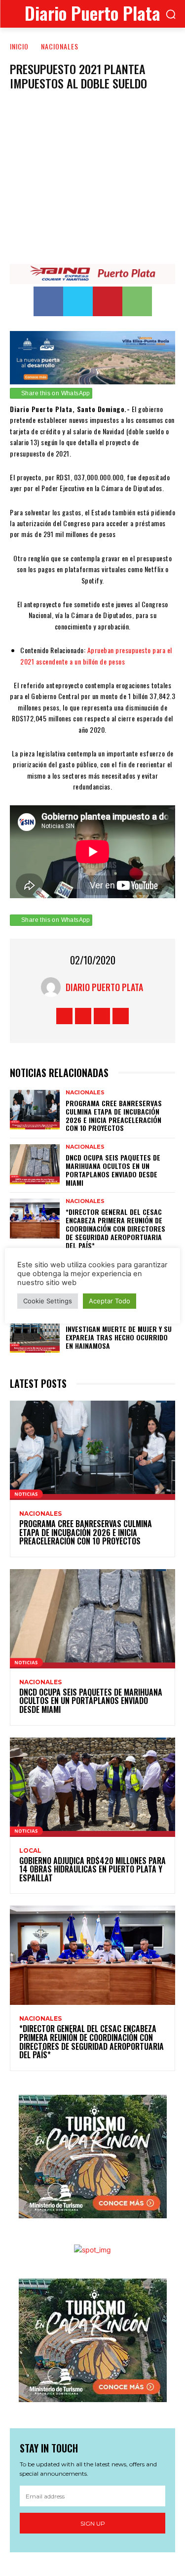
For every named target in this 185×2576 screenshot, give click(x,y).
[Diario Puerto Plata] (53, 987)
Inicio (19, 46)
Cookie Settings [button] (48, 1301)
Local (30, 1851)
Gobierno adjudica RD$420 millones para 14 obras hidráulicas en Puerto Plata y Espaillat (92, 1869)
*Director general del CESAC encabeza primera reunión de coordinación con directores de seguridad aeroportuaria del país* (115, 1228)
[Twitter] (78, 301)
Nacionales (60, 46)
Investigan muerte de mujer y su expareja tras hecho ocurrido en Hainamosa (119, 1337)
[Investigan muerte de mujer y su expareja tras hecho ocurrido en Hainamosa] (35, 1333)
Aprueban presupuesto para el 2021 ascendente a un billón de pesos (96, 655)
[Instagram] (83, 1016)
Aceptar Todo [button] (110, 1301)
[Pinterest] (108, 301)
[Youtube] (121, 1016)
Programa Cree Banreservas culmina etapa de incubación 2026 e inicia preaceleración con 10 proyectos (114, 1115)
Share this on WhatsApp (56, 393)
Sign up (93, 2523)
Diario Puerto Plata (104, 987)
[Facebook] (48, 301)
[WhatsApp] (137, 301)
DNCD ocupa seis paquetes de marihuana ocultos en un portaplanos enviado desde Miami (113, 1170)
